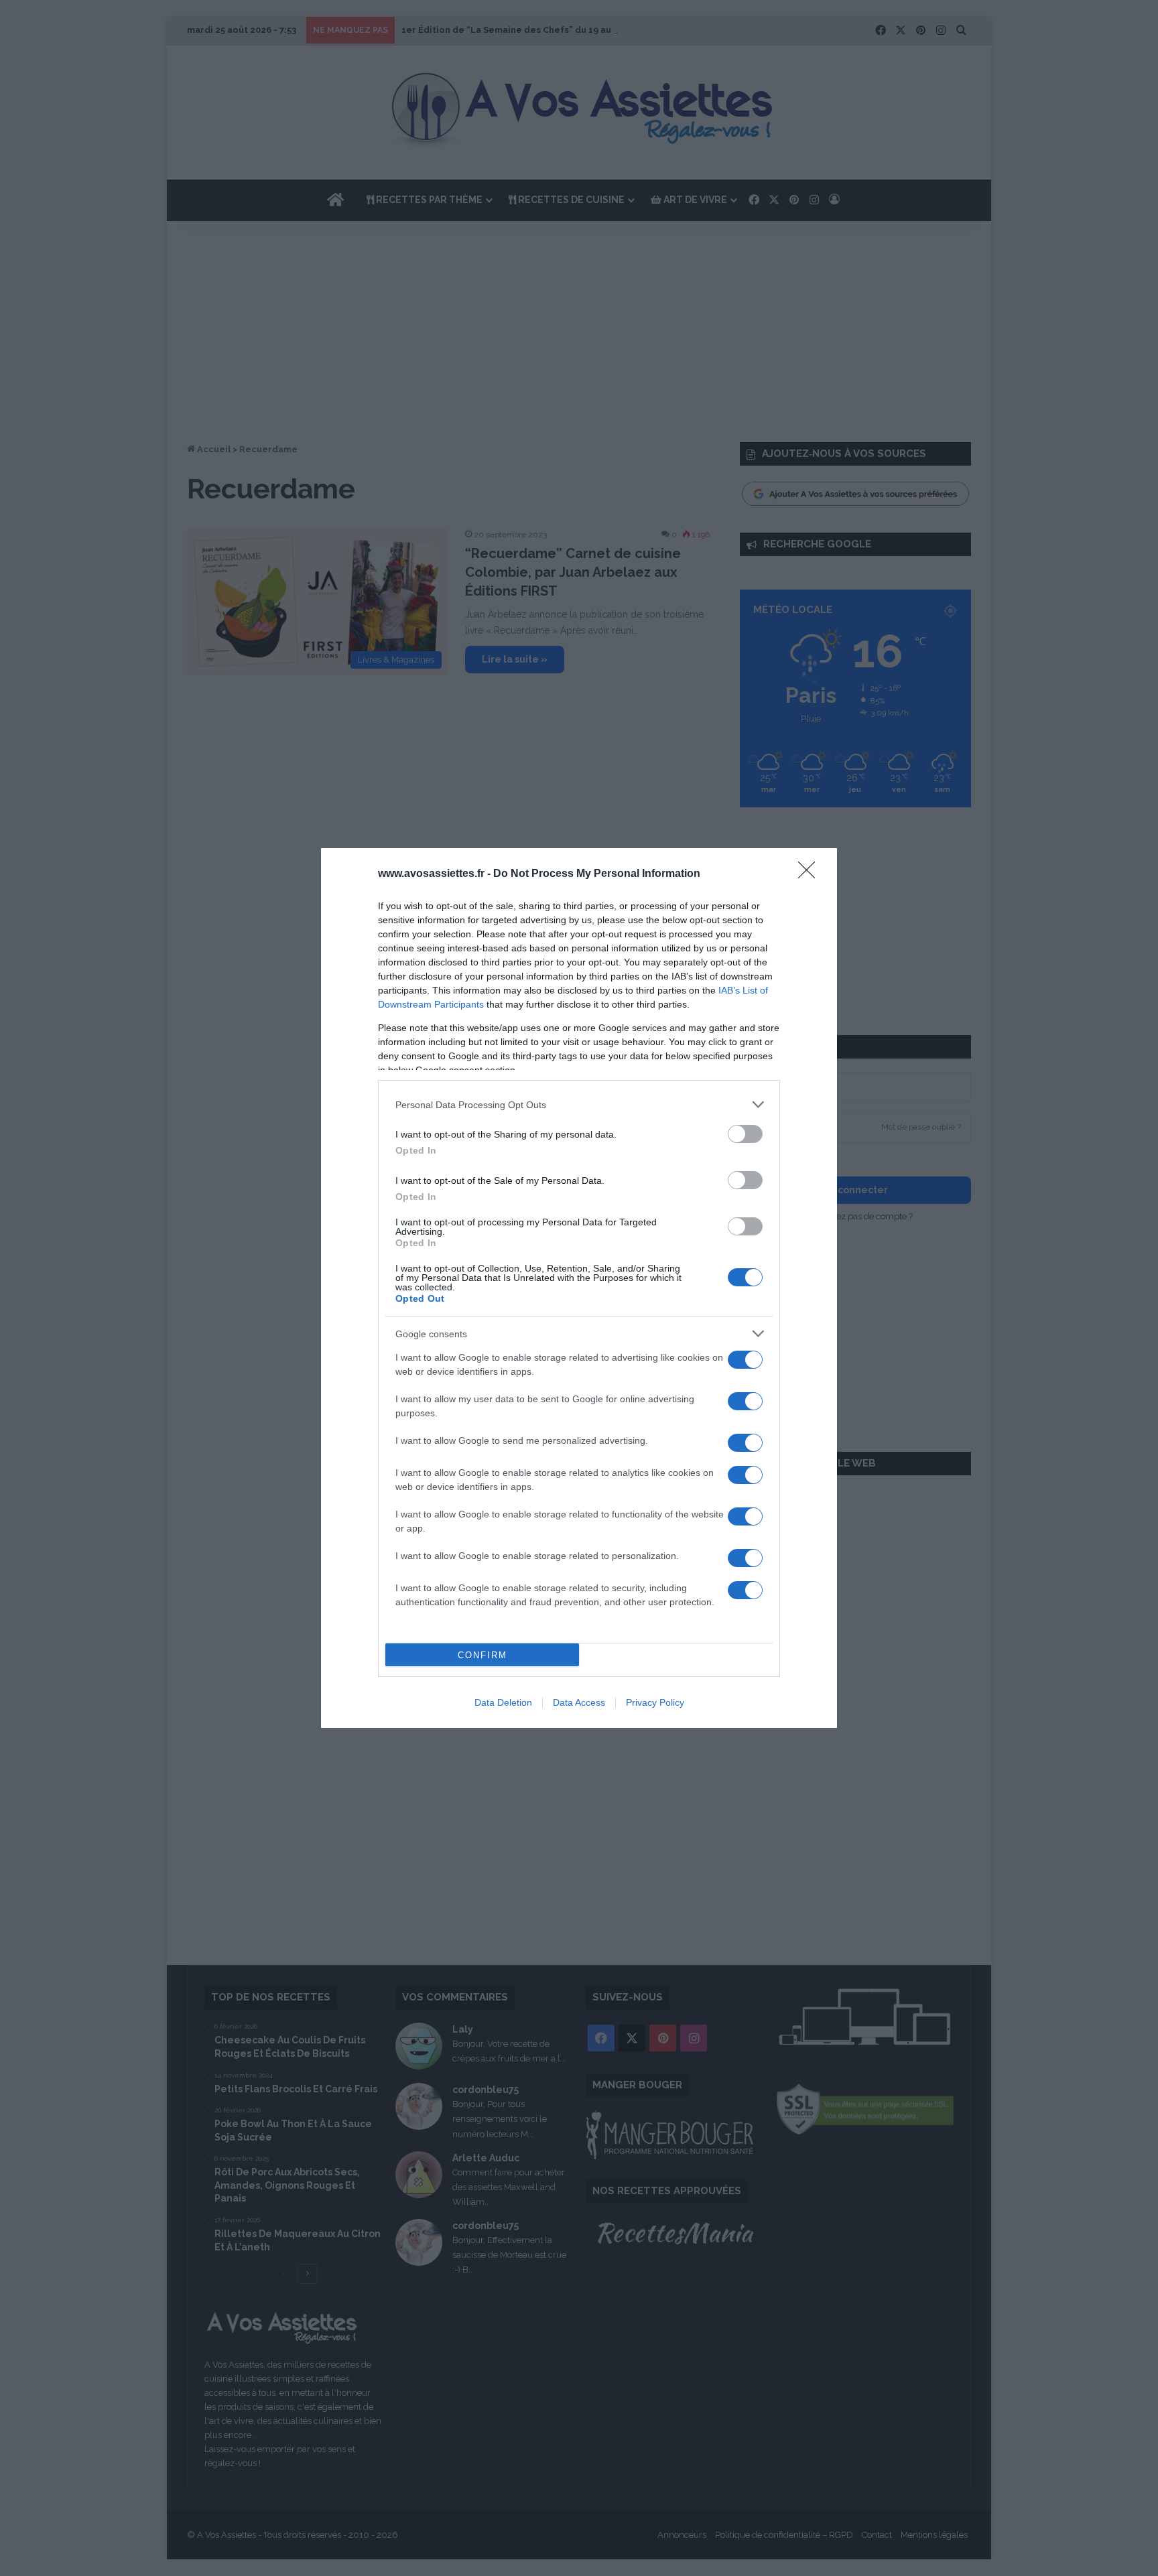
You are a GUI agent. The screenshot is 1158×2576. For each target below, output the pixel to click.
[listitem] (579, 1104)
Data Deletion (503, 1702)
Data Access (579, 1702)
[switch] (745, 1134)
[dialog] (579, 1288)
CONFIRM (482, 1655)
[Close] (811, 874)
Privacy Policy (655, 1702)
